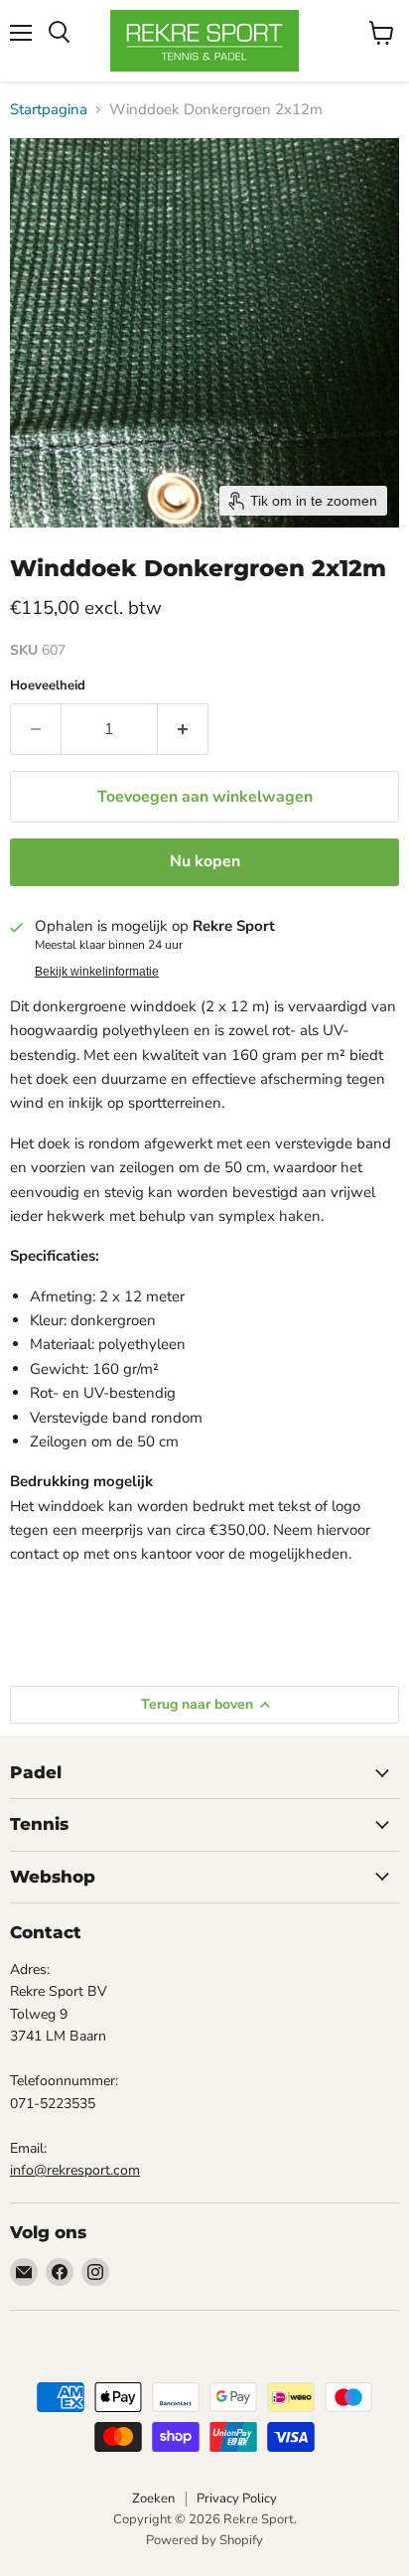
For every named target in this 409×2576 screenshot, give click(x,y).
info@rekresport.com (75, 2170)
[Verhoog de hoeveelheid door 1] (183, 729)
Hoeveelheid (48, 686)
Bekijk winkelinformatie (97, 972)
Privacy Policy (237, 2499)
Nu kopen (205, 861)
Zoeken (153, 2499)
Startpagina (49, 110)
